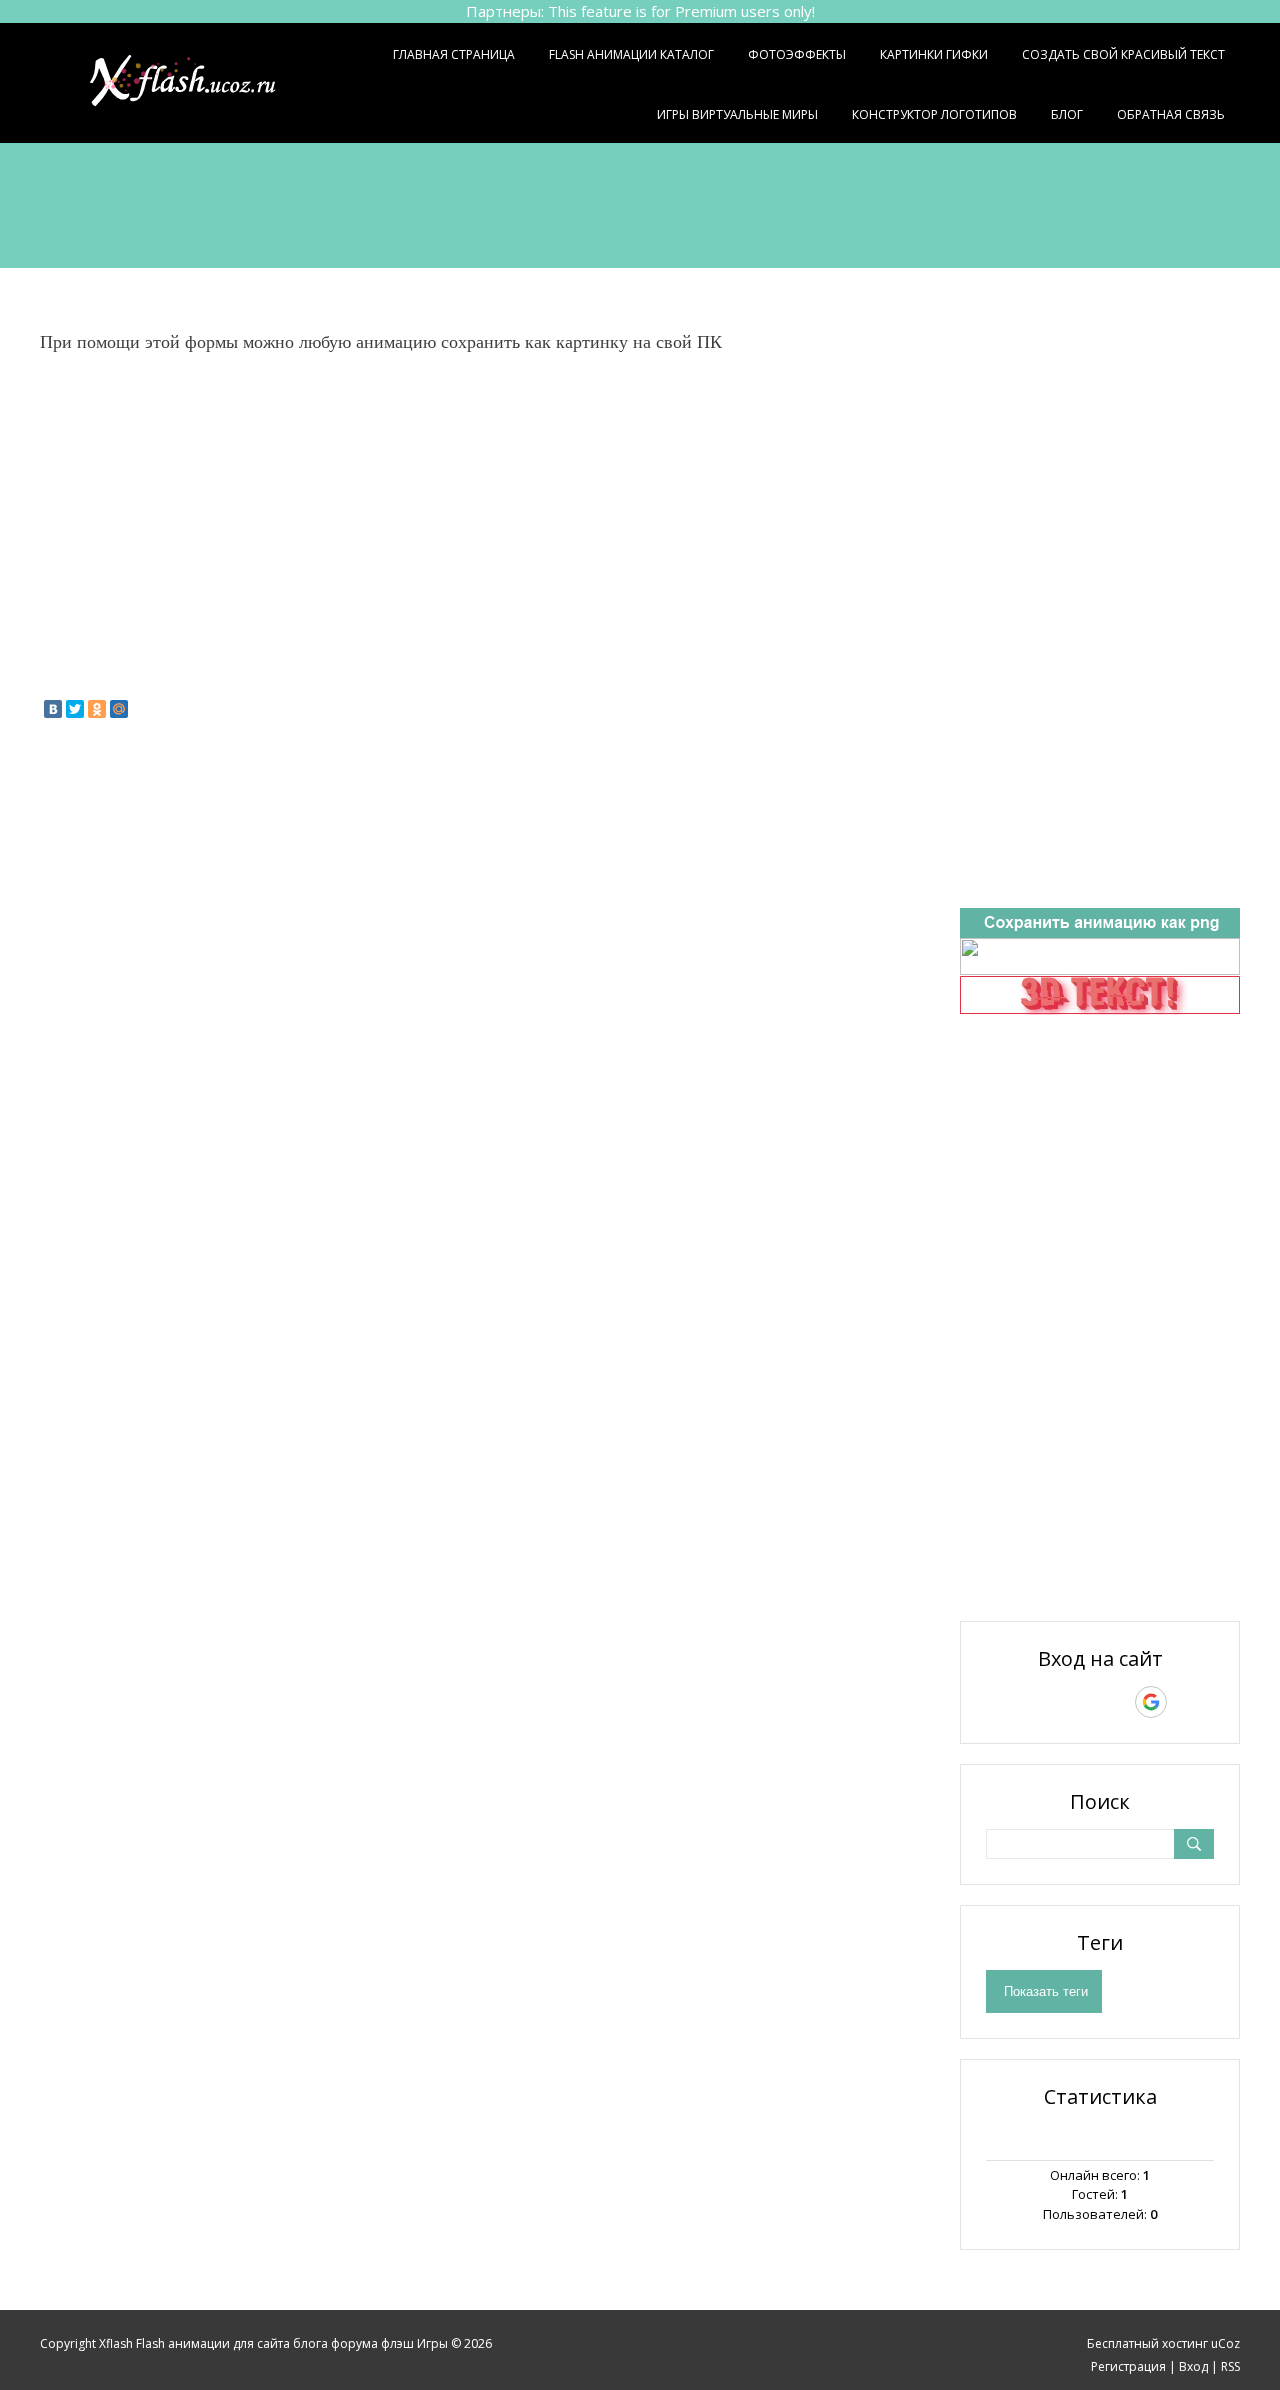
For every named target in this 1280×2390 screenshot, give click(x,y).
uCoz (1225, 2343)
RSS (1230, 2366)
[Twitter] (75, 709)
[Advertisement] (640, 203)
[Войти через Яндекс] (1116, 1702)
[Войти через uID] (1014, 1702)
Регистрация (1128, 2366)
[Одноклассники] (97, 709)
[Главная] (208, 83)
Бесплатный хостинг (1147, 2343)
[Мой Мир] (119, 709)
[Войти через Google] (1151, 1702)
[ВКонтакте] (53, 709)
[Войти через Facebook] (1082, 1702)
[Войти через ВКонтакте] (1048, 1702)
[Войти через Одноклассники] (1186, 1702)
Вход (1193, 2366)
